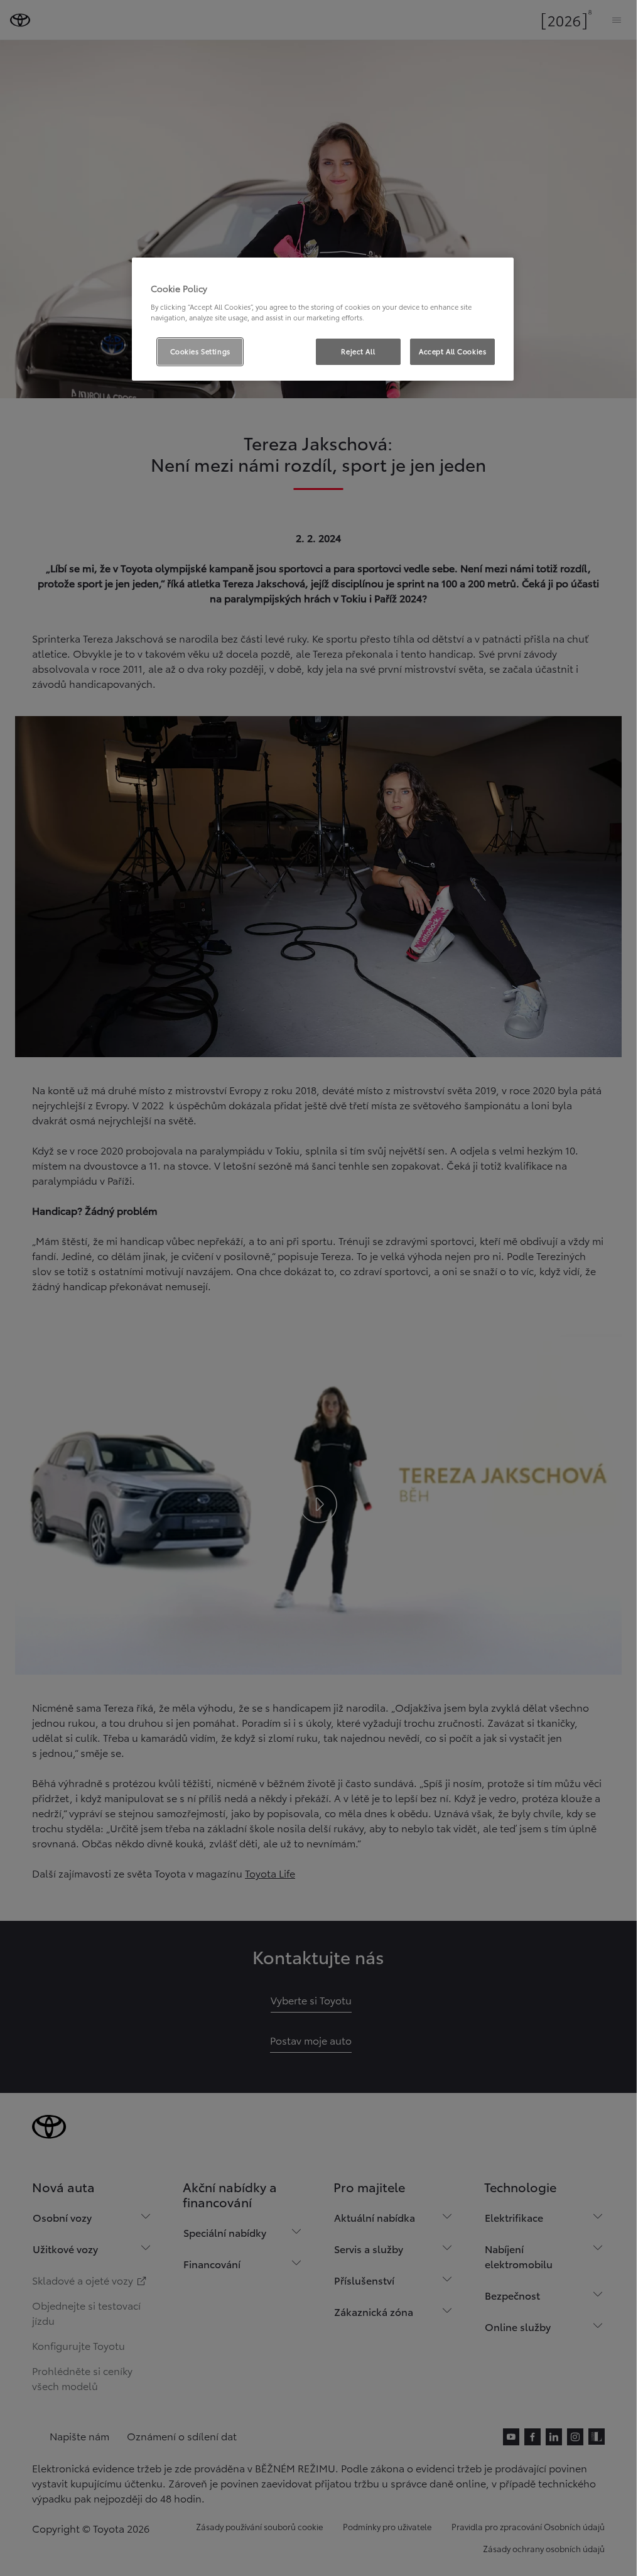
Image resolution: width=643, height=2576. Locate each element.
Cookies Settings (200, 351)
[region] (323, 319)
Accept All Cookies (452, 351)
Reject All (358, 351)
